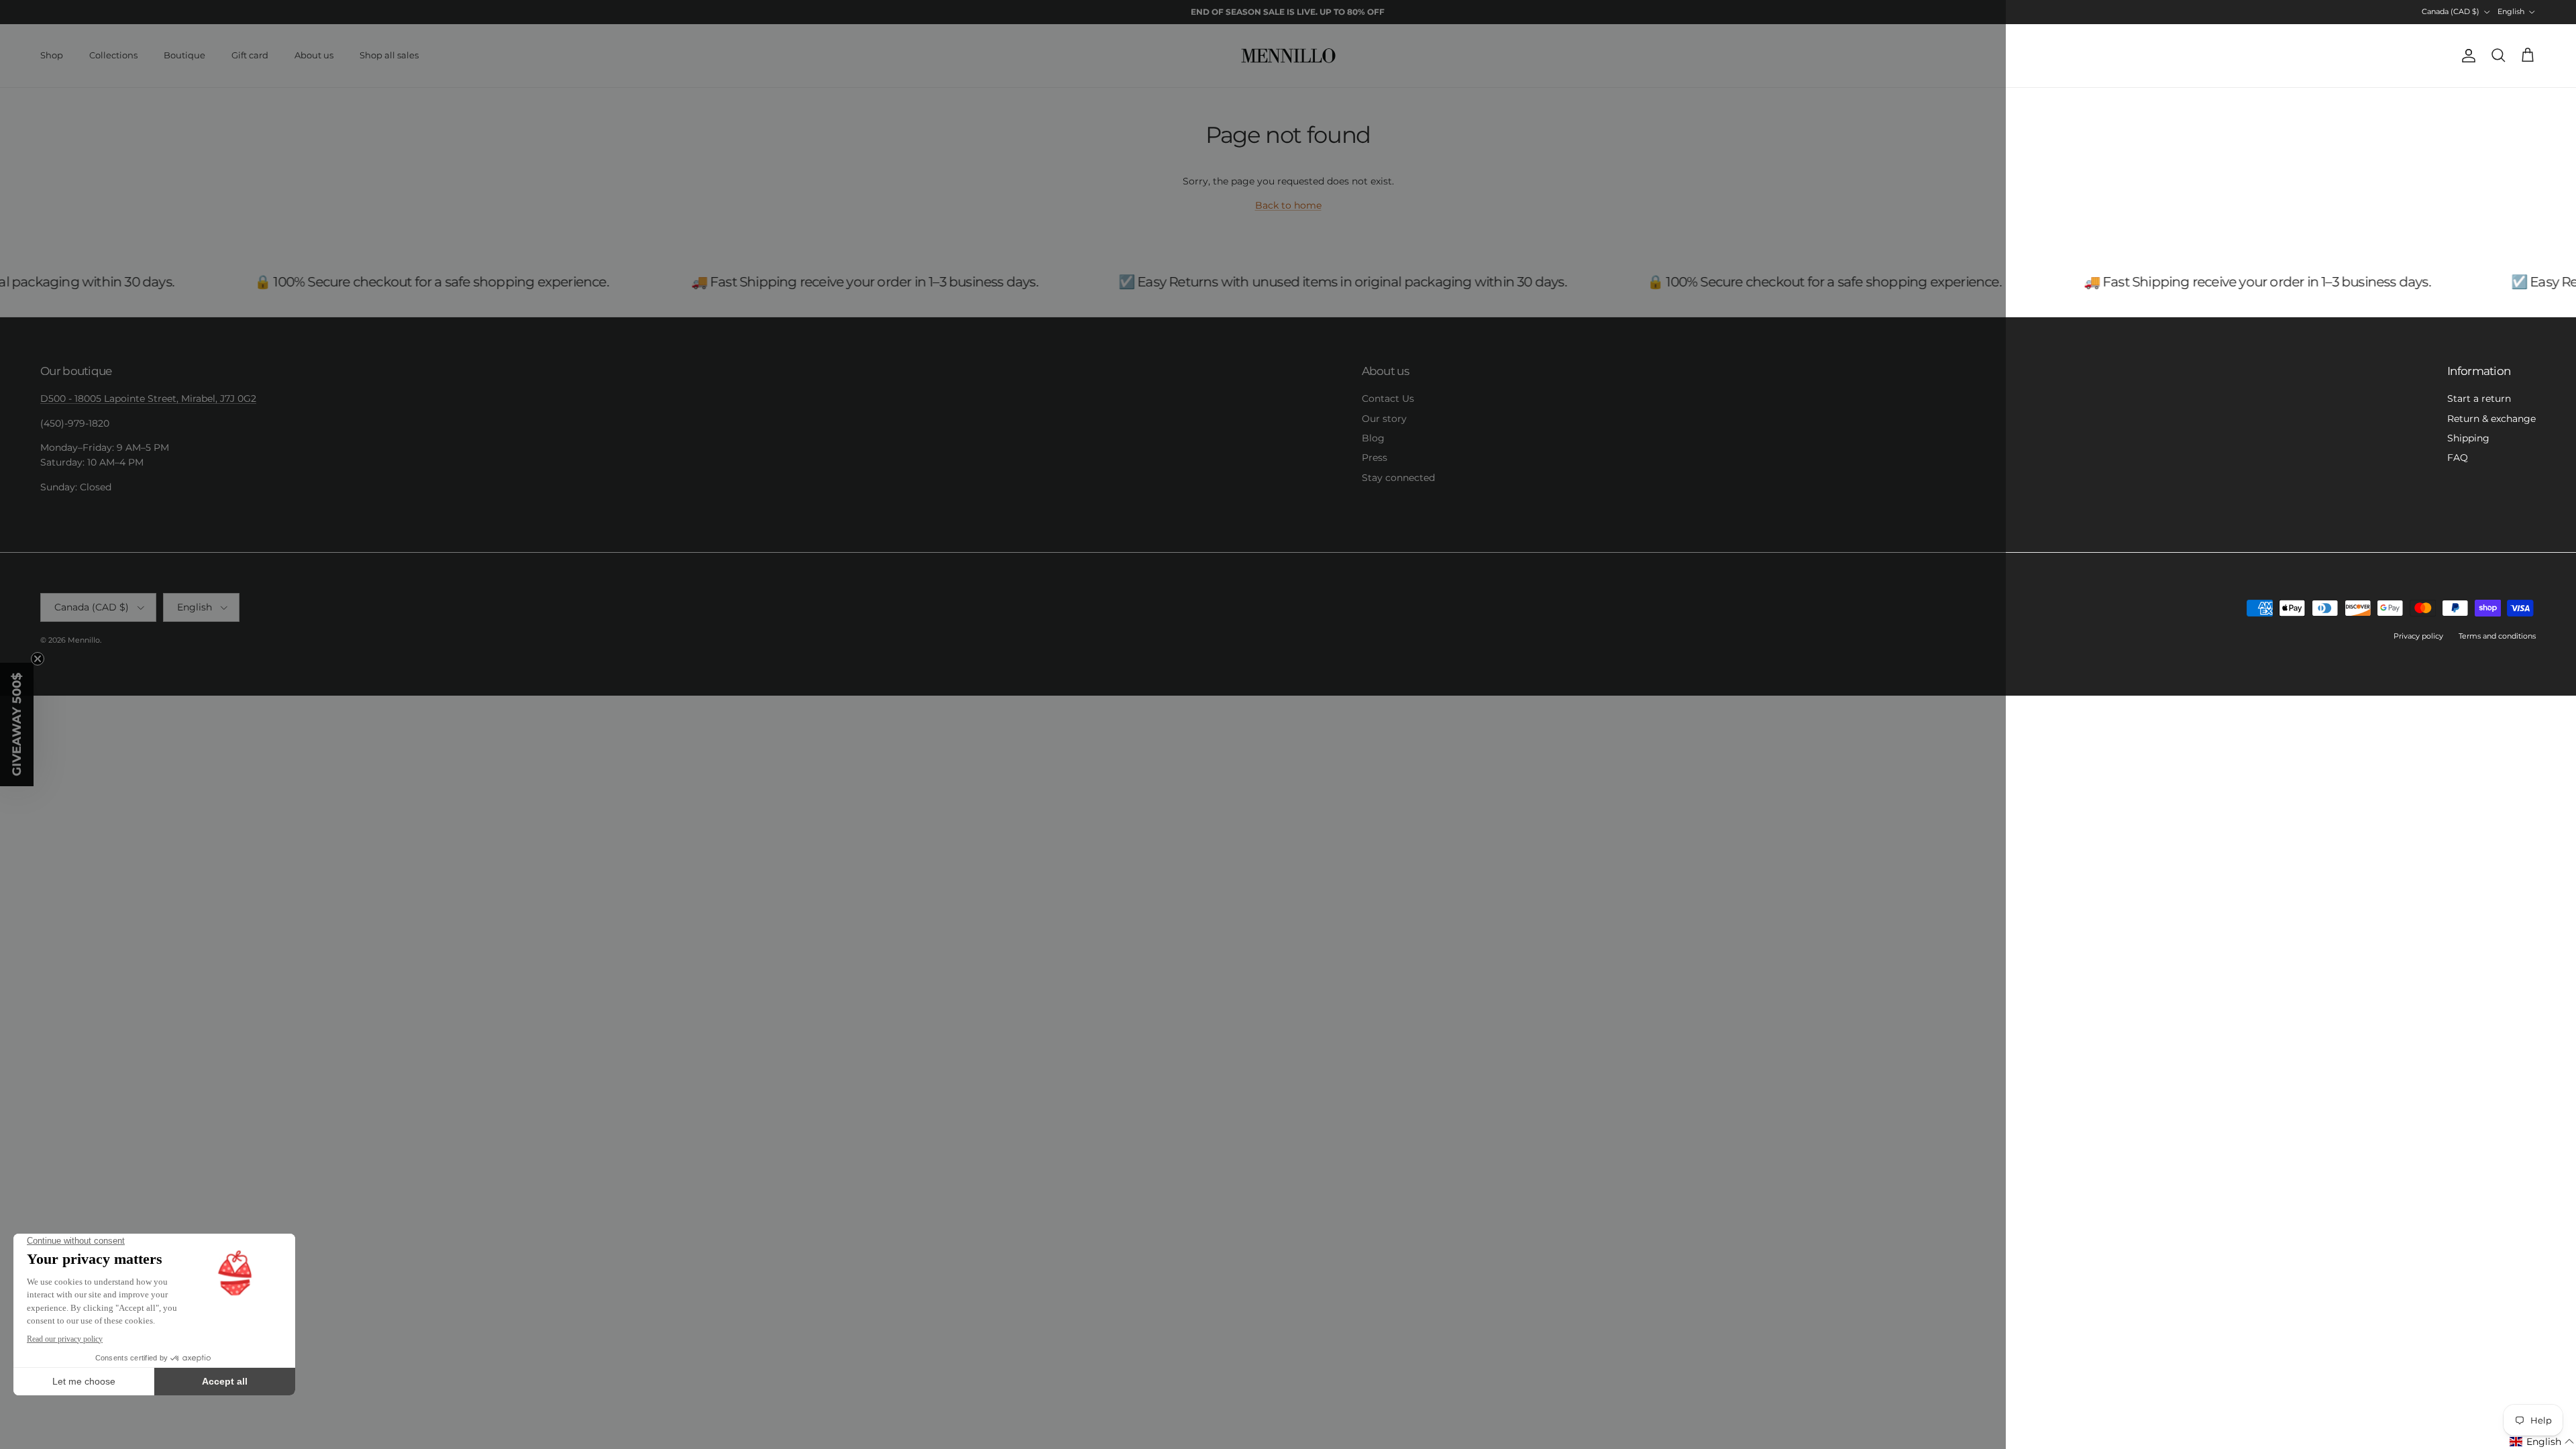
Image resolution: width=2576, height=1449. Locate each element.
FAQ (2458, 458)
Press (1375, 458)
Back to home (1288, 205)
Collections (113, 55)
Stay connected (1398, 478)
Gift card (250, 55)
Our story (1384, 419)
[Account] (2466, 56)
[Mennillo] (1288, 56)
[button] (2542, 1442)
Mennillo (84, 640)
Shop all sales (389, 55)
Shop (52, 55)
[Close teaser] (38, 659)
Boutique (184, 55)
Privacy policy (2418, 636)
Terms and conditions (2497, 636)
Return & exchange (2491, 419)
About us (314, 55)
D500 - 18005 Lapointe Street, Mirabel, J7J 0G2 (148, 398)
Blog (1373, 438)
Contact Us (1388, 398)
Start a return (2479, 398)
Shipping (2468, 438)
